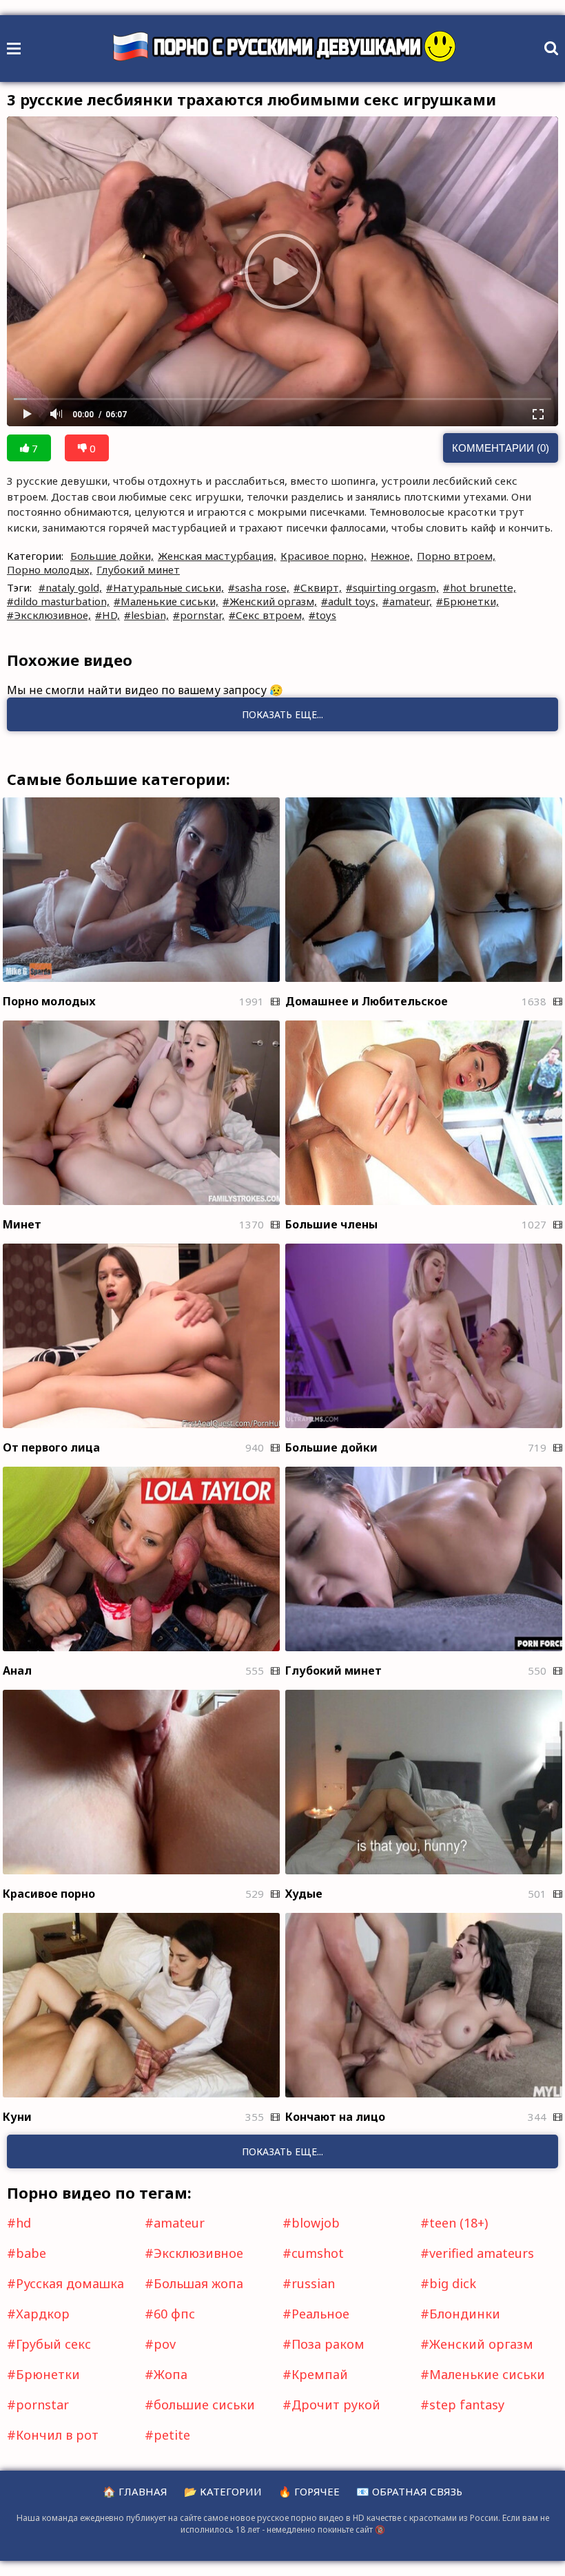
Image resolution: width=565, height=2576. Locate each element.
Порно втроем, (456, 556)
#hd (19, 2223)
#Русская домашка (65, 2283)
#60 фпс (170, 2314)
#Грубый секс (49, 2344)
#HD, (107, 615)
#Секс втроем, (267, 615)
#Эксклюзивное (194, 2253)
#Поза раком (323, 2344)
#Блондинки (460, 2314)
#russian (309, 2283)
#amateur (175, 2223)
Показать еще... (282, 2151)
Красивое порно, (323, 556)
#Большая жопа (194, 2283)
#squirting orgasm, (392, 587)
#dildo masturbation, (58, 601)
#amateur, (407, 601)
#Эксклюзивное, (49, 615)
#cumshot (313, 2253)
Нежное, (392, 556)
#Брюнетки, (468, 601)
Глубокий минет (138, 569)
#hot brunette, (480, 587)
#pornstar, (199, 615)
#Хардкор (38, 2314)
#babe (27, 2253)
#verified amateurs (477, 2253)
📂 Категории (223, 2491)
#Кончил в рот (53, 2435)
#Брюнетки (43, 2374)
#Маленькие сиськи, (166, 601)
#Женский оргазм (477, 2344)
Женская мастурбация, (217, 556)
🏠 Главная (135, 2491)
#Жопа (166, 2374)
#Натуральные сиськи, (165, 587)
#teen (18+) (454, 2223)
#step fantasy (462, 2405)
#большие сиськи (200, 2405)
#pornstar (38, 2405)
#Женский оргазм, (270, 601)
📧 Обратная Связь (409, 2491)
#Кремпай (315, 2374)
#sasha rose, (259, 587)
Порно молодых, (50, 569)
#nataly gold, (70, 587)
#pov (160, 2344)
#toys (322, 615)
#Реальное (316, 2314)
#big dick (448, 2283)
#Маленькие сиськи (483, 2374)
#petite (167, 2435)
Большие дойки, (112, 556)
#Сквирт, (318, 587)
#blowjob (311, 2223)
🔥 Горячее (309, 2491)
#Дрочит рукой (331, 2405)
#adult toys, (350, 601)
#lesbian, (146, 615)
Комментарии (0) (501, 448)
